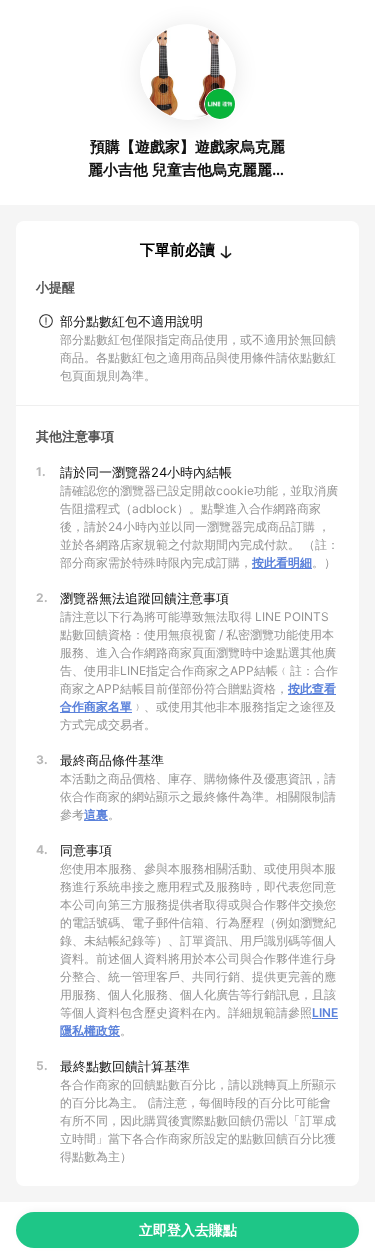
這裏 (96, 814)
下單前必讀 (177, 250)
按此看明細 (282, 562)
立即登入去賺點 (188, 1229)
